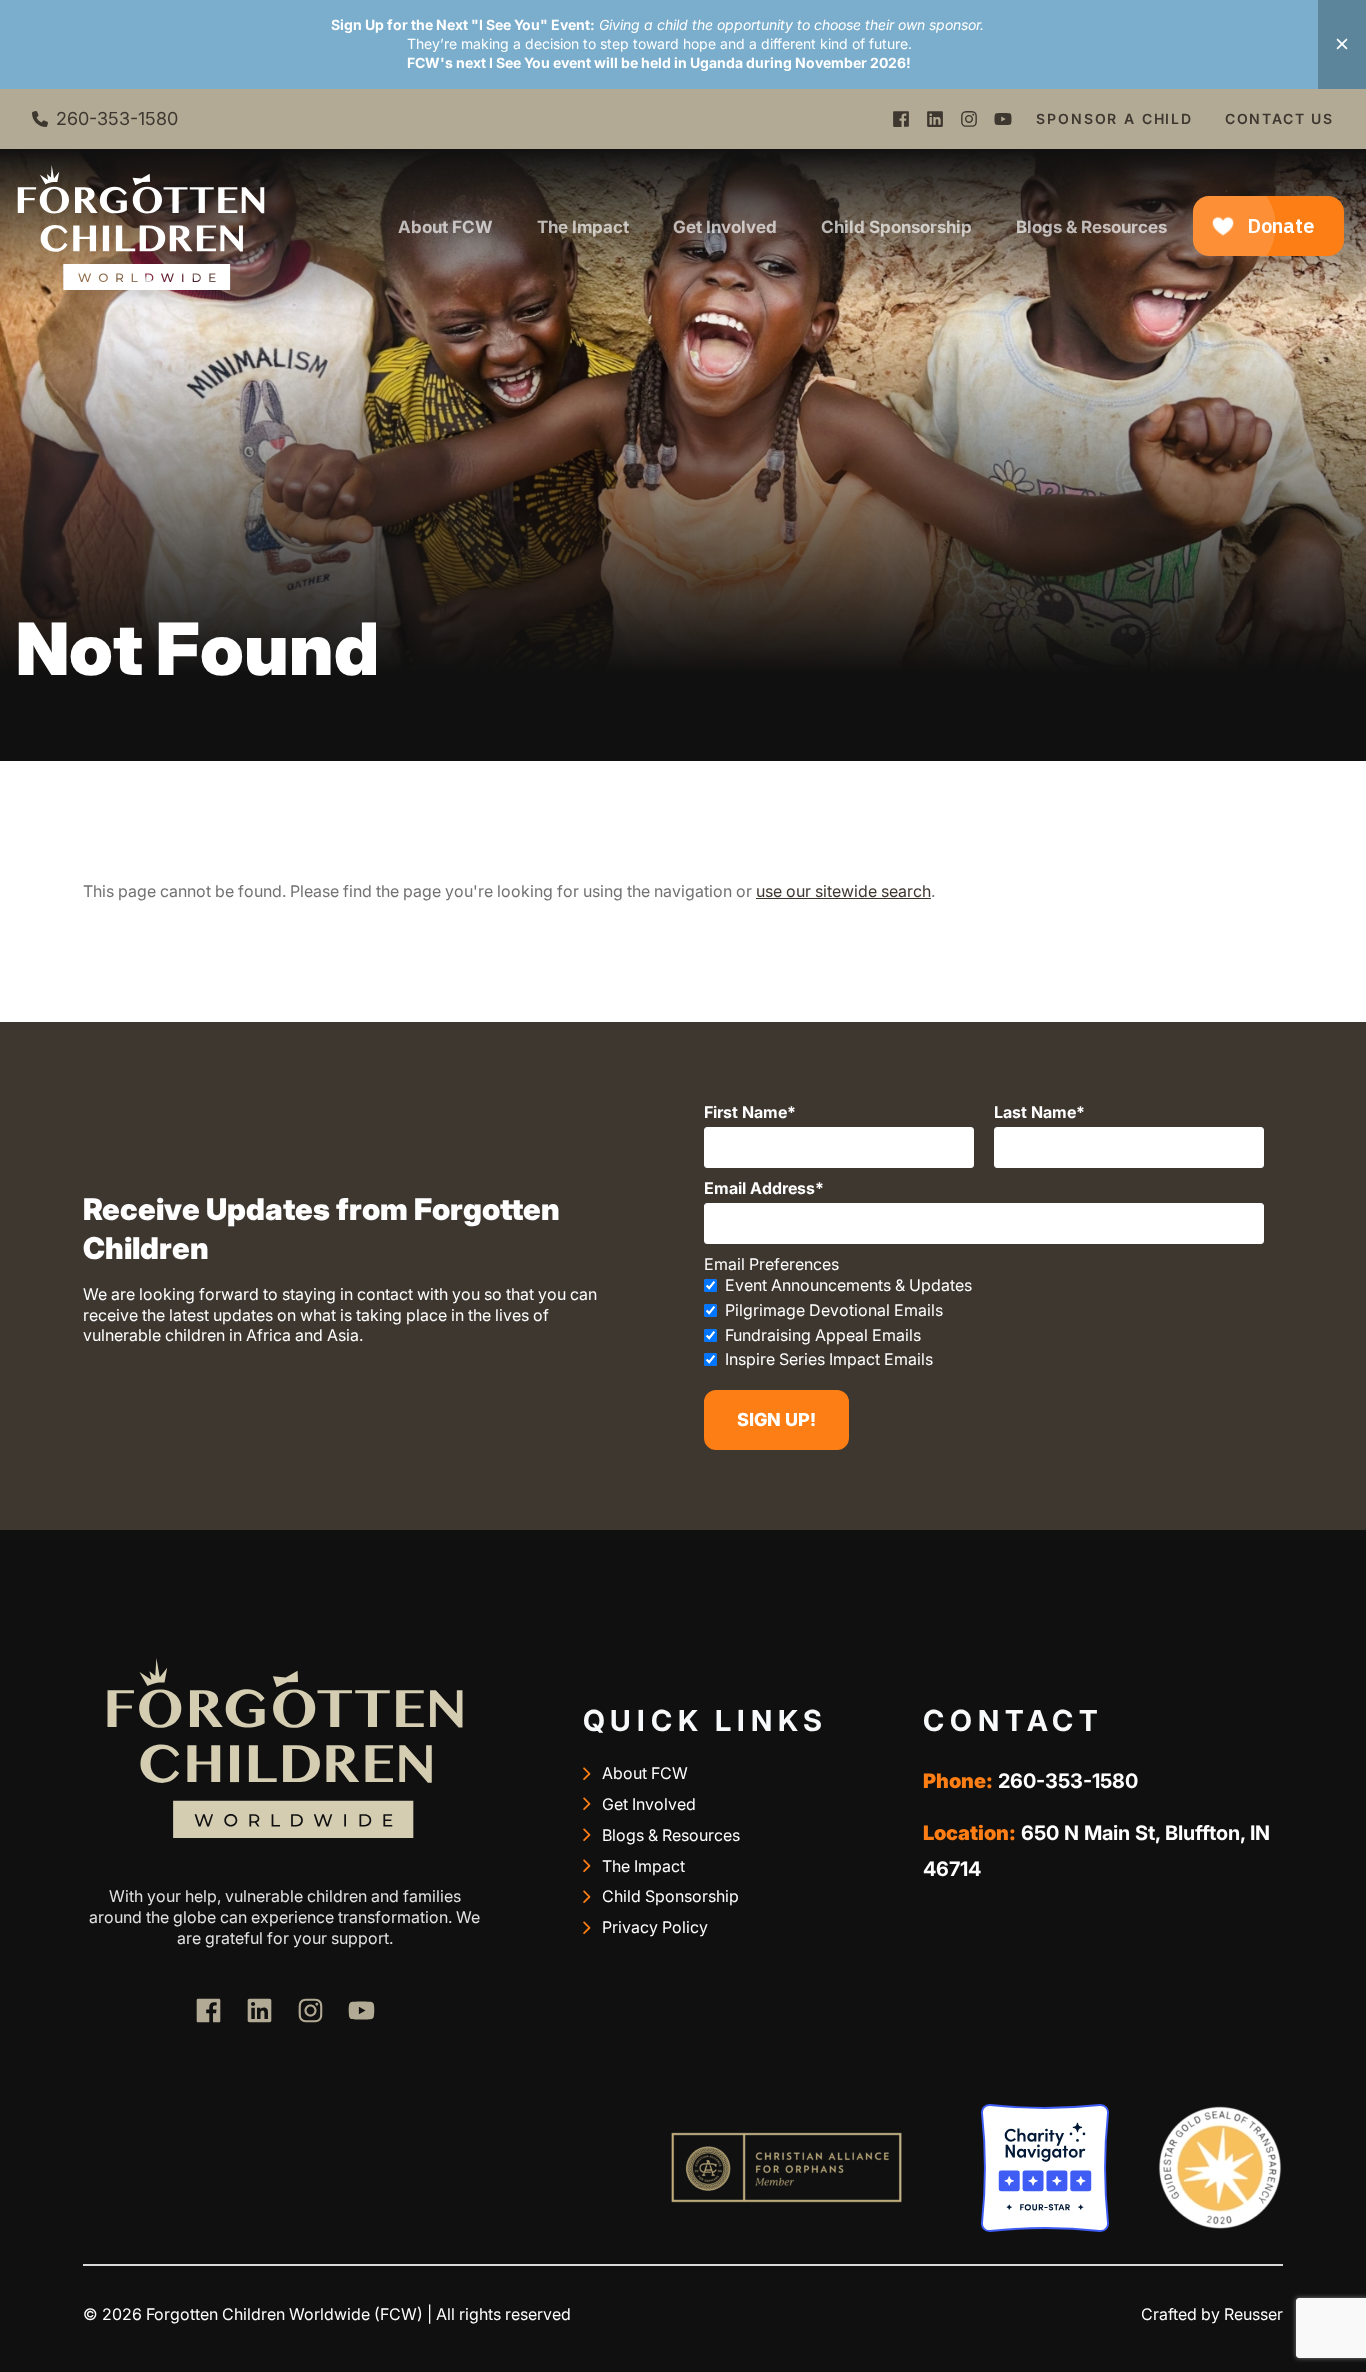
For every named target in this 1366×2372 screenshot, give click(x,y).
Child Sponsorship (896, 227)
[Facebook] (901, 119)
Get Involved (725, 227)
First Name (745, 1112)
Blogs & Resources (1091, 227)
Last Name (1035, 1112)
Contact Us (1279, 118)
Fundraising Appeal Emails (823, 1335)
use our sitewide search (843, 891)
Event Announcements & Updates (848, 1285)
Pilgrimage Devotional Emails (834, 1310)
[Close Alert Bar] (1342, 44)
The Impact (583, 227)
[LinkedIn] (935, 119)
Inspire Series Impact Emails (829, 1359)
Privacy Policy (655, 1927)
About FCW (445, 227)
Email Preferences (771, 1264)
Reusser (1253, 2314)
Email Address (759, 1188)
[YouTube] (1003, 119)
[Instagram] (969, 119)
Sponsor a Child (1114, 118)
